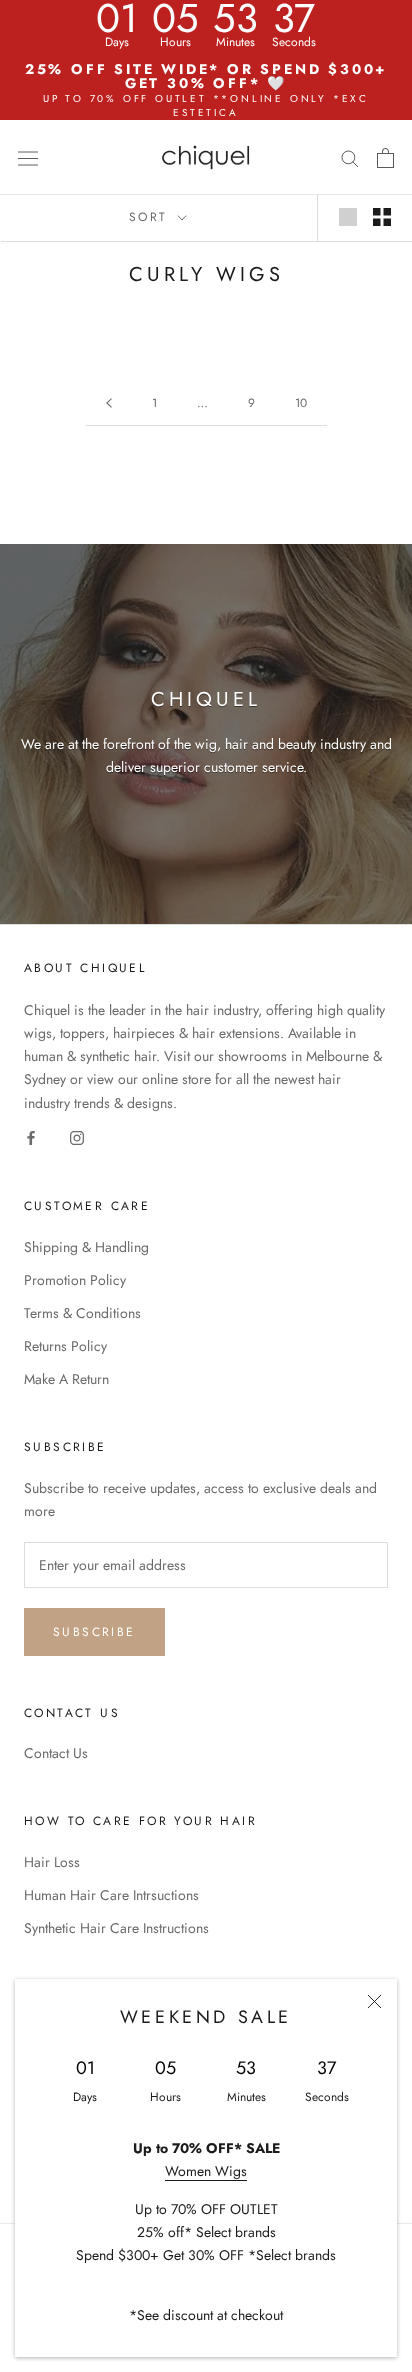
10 (301, 403)
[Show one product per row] (348, 217)
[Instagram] (77, 1137)
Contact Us (56, 1753)
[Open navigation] (28, 157)
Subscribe (94, 1632)
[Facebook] (31, 1137)
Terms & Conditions (82, 1313)
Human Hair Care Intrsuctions (111, 1895)
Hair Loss (52, 1862)
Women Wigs (206, 2171)
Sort (151, 217)
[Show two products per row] (382, 217)
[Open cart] (385, 158)
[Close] (374, 2001)
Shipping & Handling (86, 1247)
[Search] (350, 157)
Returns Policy (65, 1346)
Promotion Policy (75, 1280)
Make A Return (66, 1379)
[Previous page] (109, 403)
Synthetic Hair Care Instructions (116, 1928)
